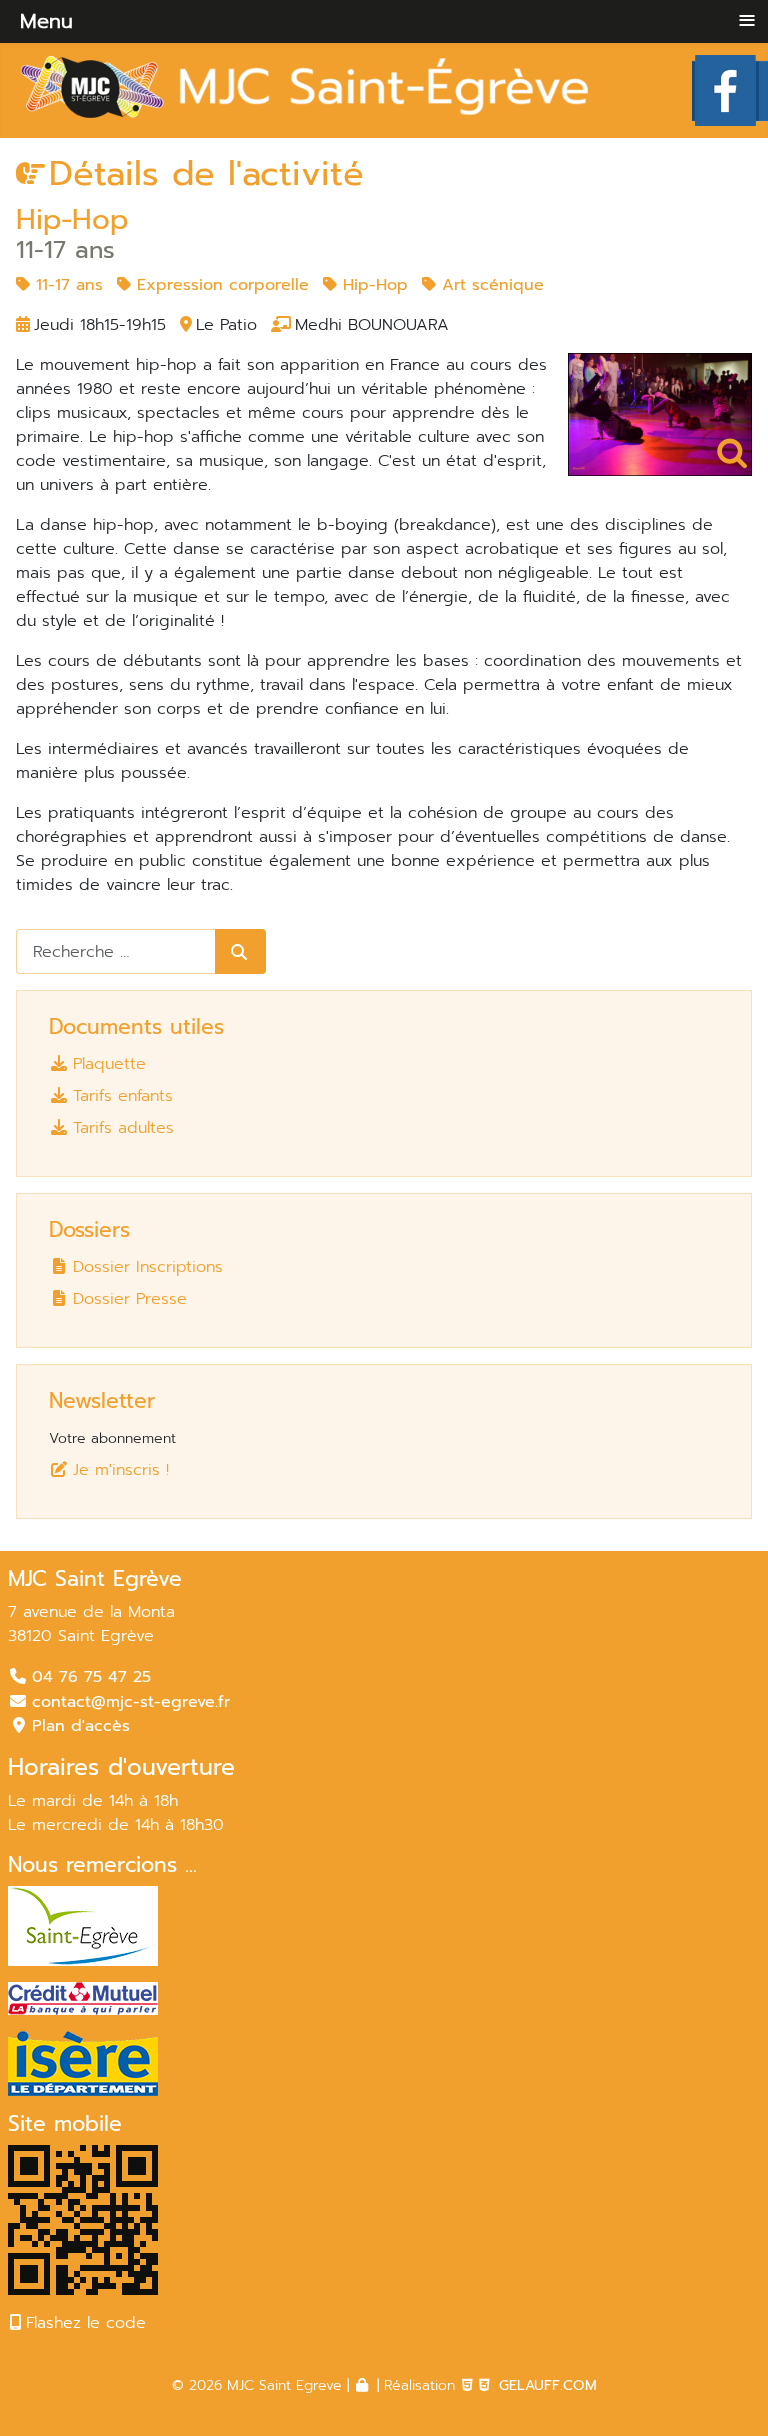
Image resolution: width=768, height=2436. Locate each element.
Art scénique (490, 285)
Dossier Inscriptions (148, 1266)
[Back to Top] (724, 2389)
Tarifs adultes (123, 1127)
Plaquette (109, 1063)
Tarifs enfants (123, 1095)
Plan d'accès (81, 1726)
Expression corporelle (220, 285)
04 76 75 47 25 (91, 1677)
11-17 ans (66, 285)
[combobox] (116, 951)
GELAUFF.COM (548, 2385)
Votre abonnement (112, 1438)
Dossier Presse (130, 1298)
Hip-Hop (372, 285)
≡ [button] (747, 20)
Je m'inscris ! (121, 1469)
